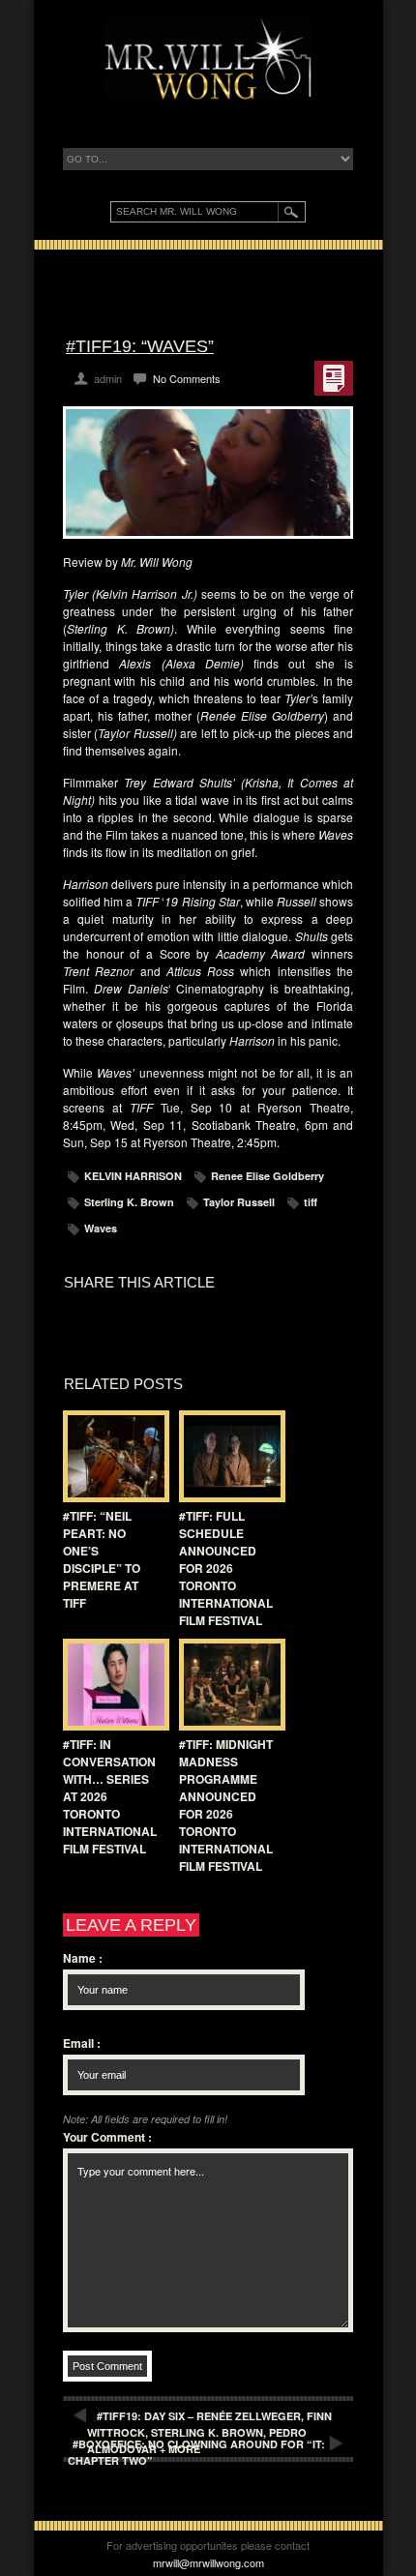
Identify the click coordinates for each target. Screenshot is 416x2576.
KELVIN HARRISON (133, 1176)
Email (82, 2043)
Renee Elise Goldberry (267, 1176)
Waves (101, 1228)
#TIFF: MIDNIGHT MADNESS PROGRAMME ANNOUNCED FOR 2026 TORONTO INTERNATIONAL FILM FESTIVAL (226, 1805)
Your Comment (107, 2137)
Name (83, 1958)
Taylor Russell (239, 1202)
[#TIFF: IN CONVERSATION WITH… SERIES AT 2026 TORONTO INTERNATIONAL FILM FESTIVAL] (111, 1685)
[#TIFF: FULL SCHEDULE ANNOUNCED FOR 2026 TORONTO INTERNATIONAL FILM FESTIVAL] (227, 1456)
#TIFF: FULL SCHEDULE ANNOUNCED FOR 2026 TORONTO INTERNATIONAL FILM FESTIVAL (226, 1568)
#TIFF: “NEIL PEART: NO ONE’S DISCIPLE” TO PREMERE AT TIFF (102, 1559)
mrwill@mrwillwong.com (208, 2562)
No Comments (187, 378)
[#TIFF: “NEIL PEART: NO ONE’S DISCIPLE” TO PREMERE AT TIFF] (111, 1456)
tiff (311, 1202)
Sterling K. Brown (129, 1202)
